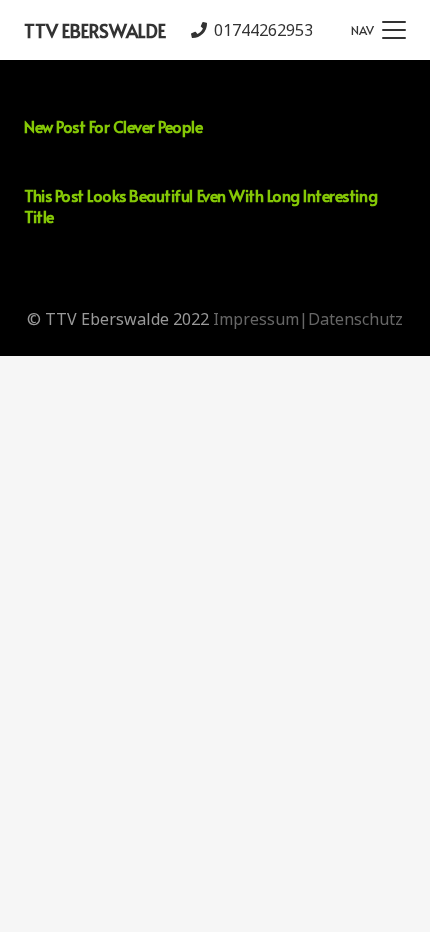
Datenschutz (355, 319)
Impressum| (260, 319)
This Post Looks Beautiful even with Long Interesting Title (200, 205)
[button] (378, 30)
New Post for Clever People (113, 126)
